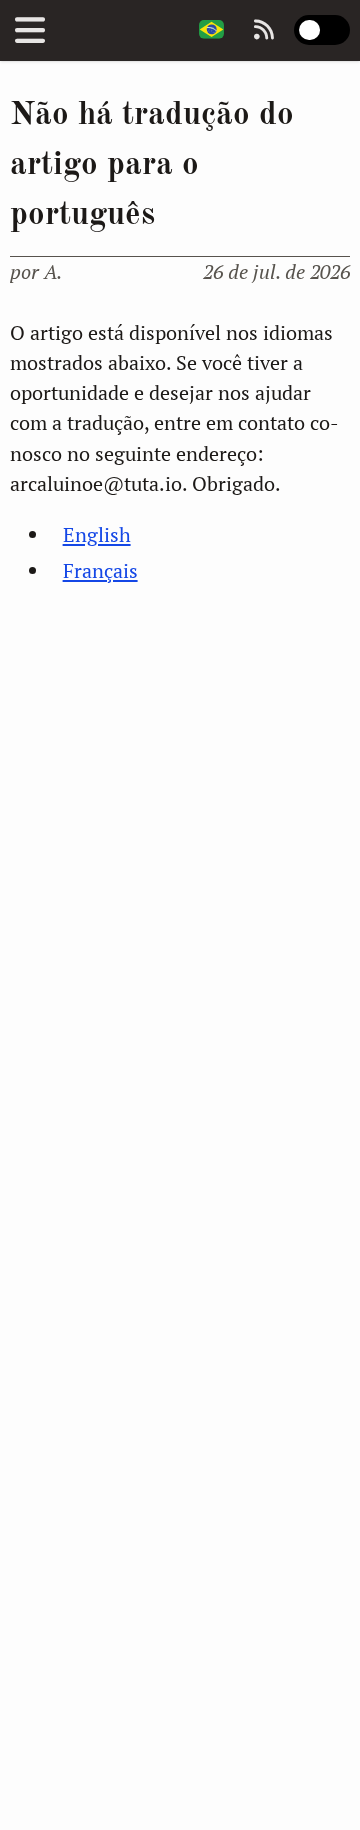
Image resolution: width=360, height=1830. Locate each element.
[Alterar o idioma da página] (211, 30)
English (97, 534)
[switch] (322, 30)
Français (100, 570)
